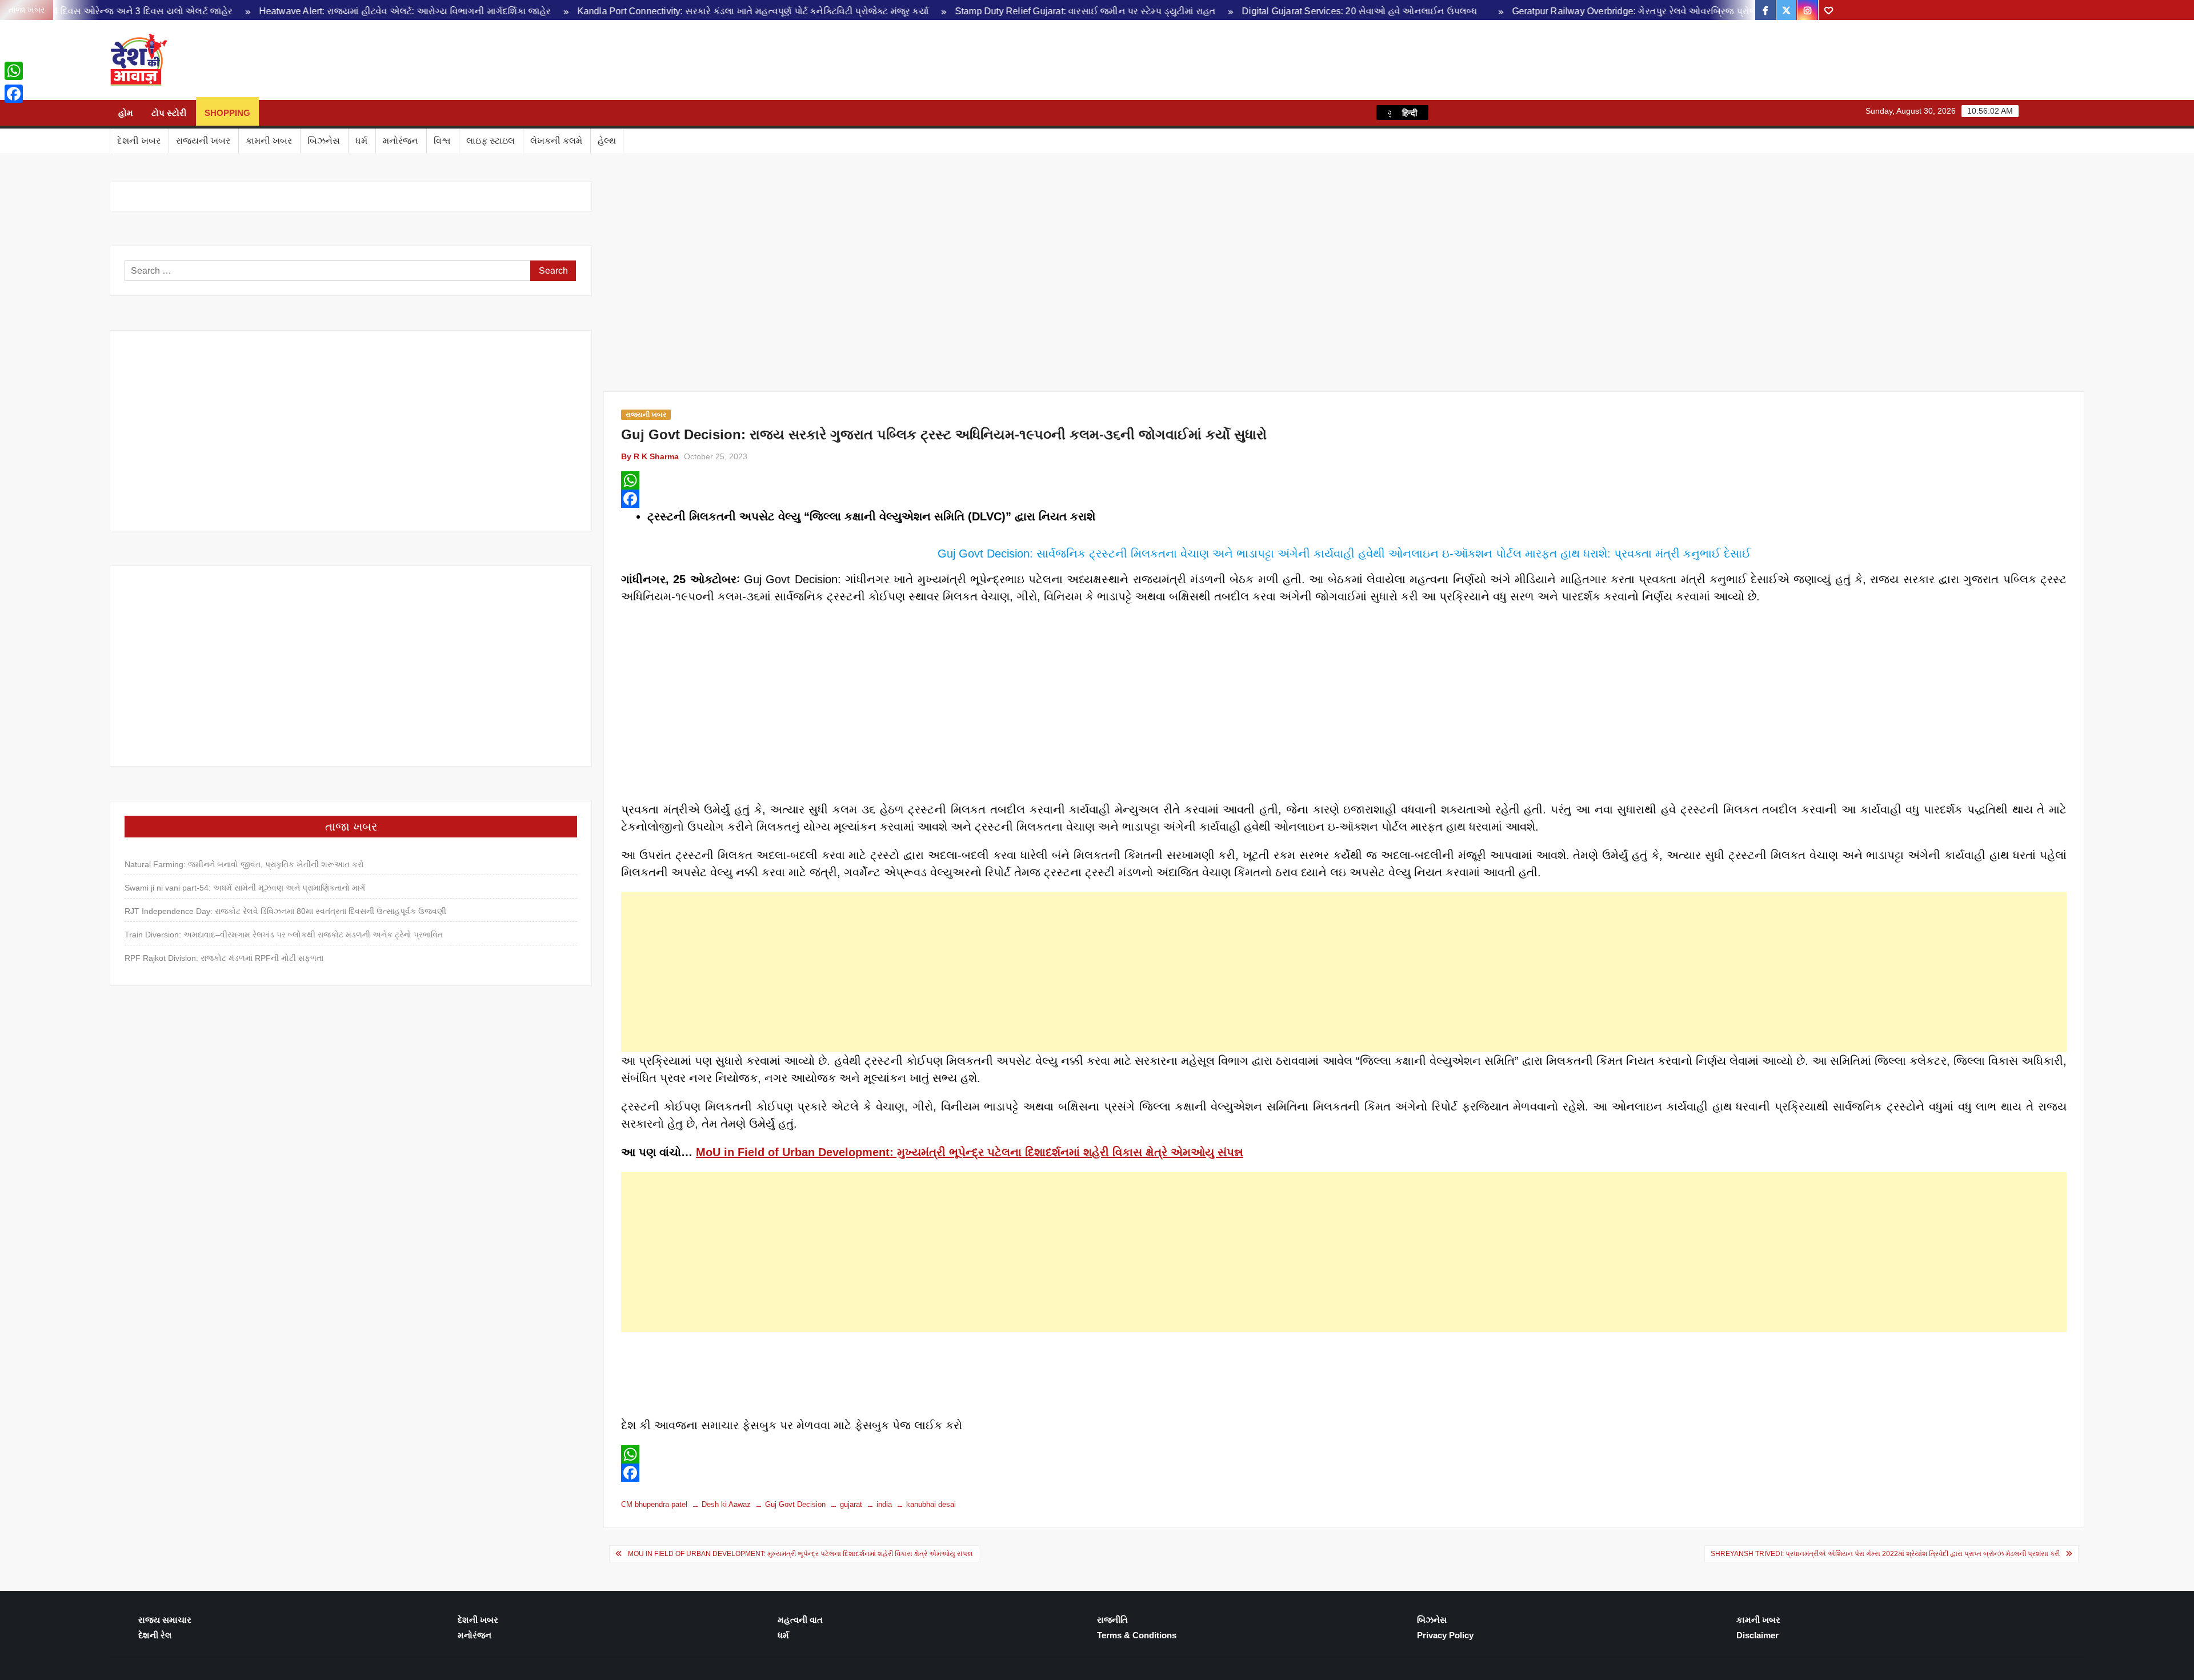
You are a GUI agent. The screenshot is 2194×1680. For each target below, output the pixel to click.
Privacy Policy (1445, 1635)
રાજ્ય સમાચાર (165, 1620)
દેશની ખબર (139, 141)
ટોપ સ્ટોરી (169, 113)
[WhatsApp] (1344, 480)
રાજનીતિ (1112, 1620)
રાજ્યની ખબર (203, 141)
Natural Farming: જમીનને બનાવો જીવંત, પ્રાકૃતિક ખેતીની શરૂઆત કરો (244, 864)
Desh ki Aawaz (270, 60)
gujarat (851, 1504)
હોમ (126, 113)
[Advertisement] (1344, 972)
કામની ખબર (269, 141)
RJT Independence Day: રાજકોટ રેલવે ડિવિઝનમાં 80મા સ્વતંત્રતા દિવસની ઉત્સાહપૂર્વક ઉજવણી (285, 911)
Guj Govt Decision (795, 1504)
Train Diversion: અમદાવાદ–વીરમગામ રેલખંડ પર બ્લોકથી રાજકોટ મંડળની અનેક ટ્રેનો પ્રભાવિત (284, 935)
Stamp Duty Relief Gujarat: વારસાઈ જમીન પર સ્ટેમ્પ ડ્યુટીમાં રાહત (927, 11)
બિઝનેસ (324, 141)
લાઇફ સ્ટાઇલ (491, 141)
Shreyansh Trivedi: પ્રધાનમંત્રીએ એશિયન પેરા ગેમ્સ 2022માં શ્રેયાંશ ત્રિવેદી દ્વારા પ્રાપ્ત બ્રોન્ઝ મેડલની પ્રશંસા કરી (1885, 1554)
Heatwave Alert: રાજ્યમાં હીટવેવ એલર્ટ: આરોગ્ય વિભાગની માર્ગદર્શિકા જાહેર (246, 11)
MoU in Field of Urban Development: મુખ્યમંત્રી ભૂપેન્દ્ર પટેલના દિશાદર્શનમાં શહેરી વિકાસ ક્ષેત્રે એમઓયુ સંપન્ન (970, 1152)
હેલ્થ (607, 141)
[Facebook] (1344, 499)
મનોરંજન (401, 141)
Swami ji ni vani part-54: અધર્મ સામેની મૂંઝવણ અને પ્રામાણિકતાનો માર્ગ (245, 888)
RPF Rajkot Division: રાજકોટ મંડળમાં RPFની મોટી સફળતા (224, 958)
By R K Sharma (650, 456)
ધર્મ (361, 141)
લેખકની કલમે (556, 141)
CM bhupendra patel (654, 1504)
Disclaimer (1757, 1635)
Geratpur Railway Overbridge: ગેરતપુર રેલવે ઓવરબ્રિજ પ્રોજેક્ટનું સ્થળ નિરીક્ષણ (1513, 11)
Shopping (227, 113)
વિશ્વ (442, 141)
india (884, 1504)
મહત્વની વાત (800, 1620)
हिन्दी (1410, 113)
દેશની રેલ (155, 1635)
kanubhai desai (931, 1504)
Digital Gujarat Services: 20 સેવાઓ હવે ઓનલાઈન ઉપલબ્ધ (1201, 11)
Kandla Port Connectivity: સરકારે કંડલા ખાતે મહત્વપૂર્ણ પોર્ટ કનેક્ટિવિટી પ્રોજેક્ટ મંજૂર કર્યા (594, 11)
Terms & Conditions (1137, 1635)
